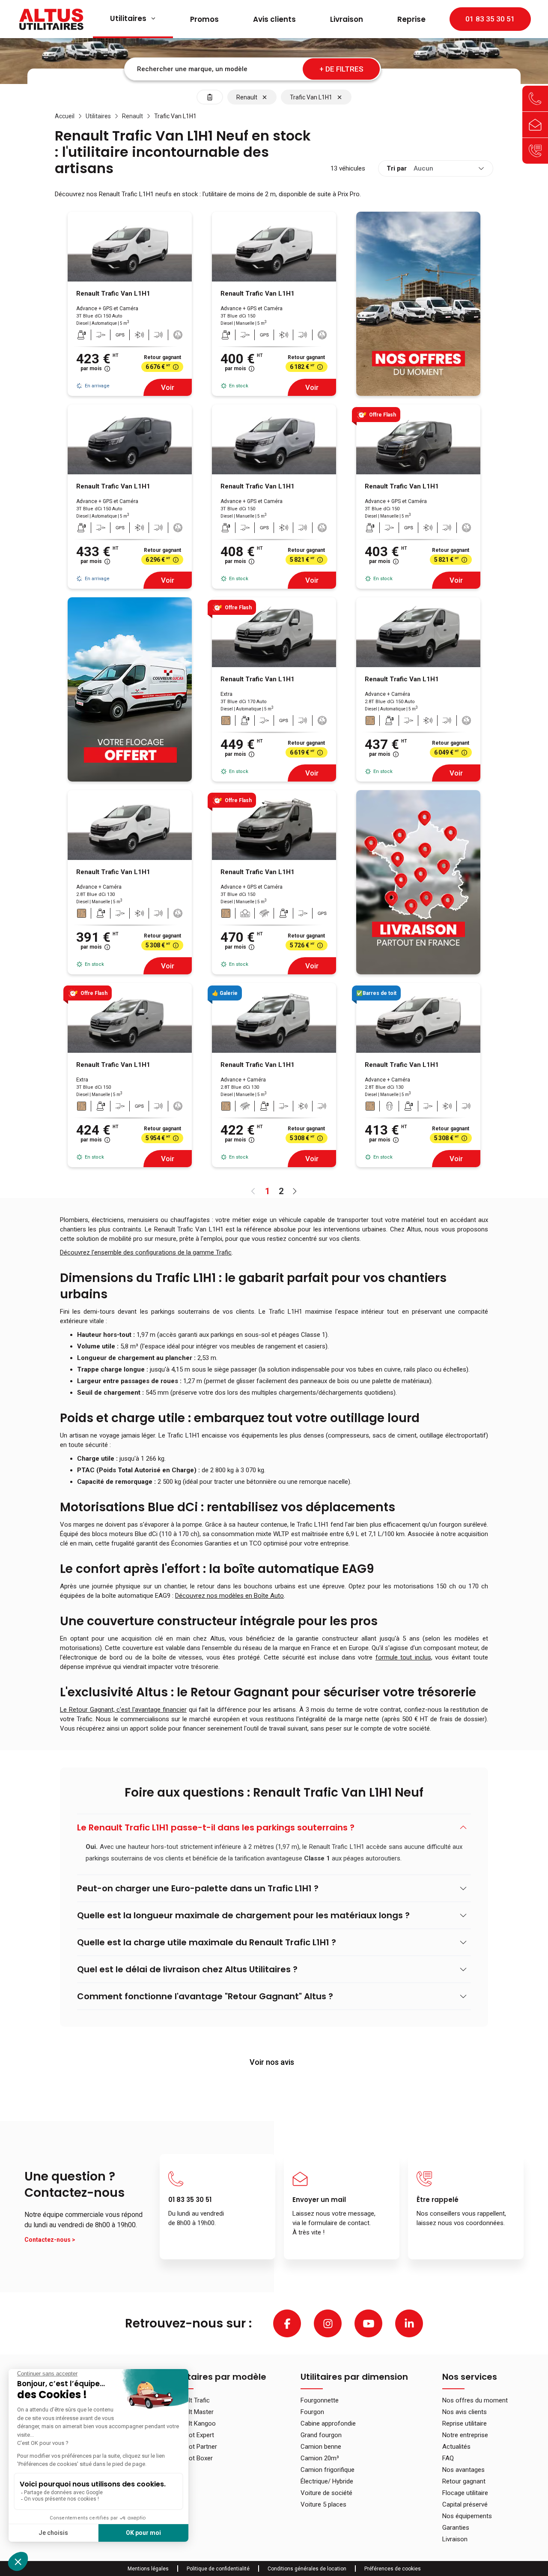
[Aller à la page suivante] (295, 1191)
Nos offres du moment (475, 2400)
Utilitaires (128, 18)
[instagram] (328, 2323)
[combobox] (253, 69)
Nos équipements (467, 2516)
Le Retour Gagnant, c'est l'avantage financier (123, 1710)
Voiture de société (326, 2493)
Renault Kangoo (194, 2423)
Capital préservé (465, 2504)
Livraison (347, 19)
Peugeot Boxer (192, 2458)
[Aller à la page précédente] (253, 1191)
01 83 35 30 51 (490, 19)
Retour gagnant (464, 2481)
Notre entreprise (465, 2435)
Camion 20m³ (320, 2458)
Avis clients (274, 19)
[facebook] (287, 2323)
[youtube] (368, 2323)
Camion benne (321, 2447)
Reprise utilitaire (465, 2423)
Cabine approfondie (328, 2423)
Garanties (456, 2528)
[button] (274, 1828)
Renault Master (192, 2412)
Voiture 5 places (323, 2504)
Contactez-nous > (50, 2240)
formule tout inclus (403, 1657)
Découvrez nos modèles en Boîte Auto (229, 1596)
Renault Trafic (191, 2400)
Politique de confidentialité (218, 2569)
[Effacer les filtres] (210, 97)
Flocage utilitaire (465, 2493)
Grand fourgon (321, 2435)
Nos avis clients (465, 2412)
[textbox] (253, 69)
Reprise (411, 19)
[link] (65, 116)
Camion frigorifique (328, 2470)
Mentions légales (148, 2569)
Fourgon (312, 2412)
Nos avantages (463, 2470)
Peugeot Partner (194, 2447)
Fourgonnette (320, 2400)
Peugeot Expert (193, 2435)
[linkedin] (409, 2323)
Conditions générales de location (307, 2569)
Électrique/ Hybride (327, 2481)
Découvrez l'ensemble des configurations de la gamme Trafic (146, 1252)
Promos (204, 19)
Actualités (456, 2447)
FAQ (448, 2458)
